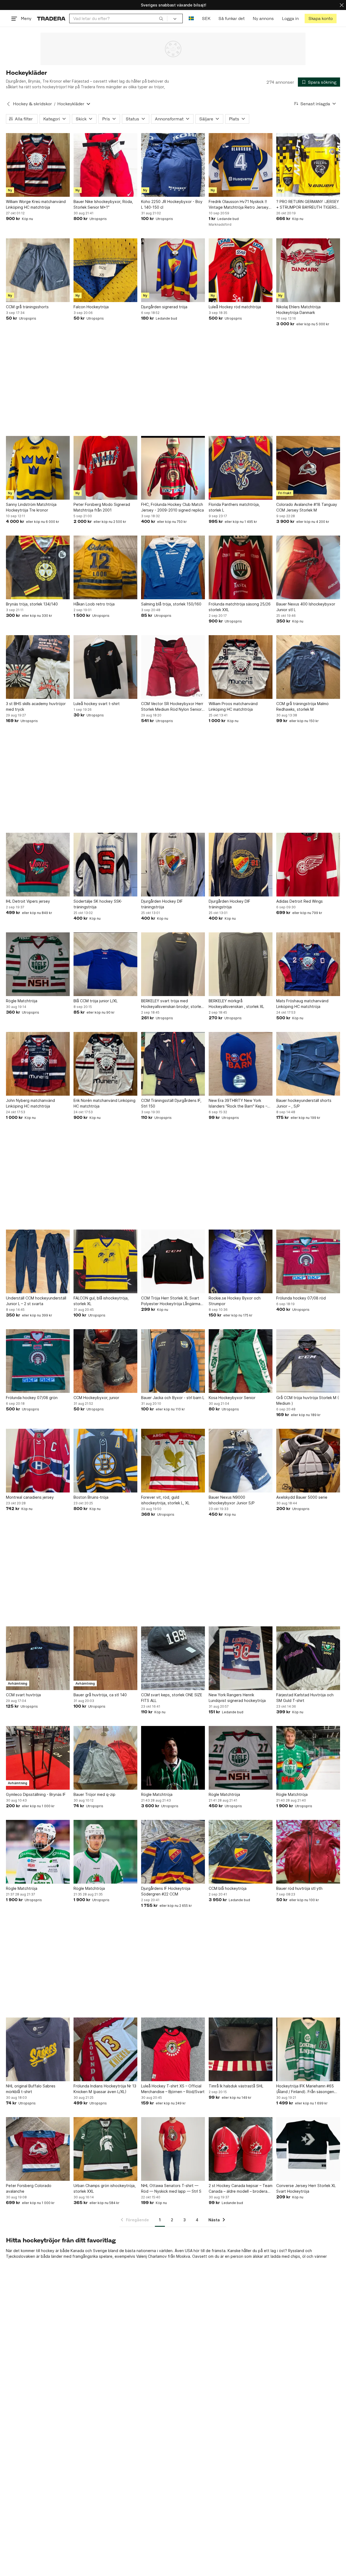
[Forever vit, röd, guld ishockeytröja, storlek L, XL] (173, 1461)
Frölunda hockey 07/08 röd (301, 1298)
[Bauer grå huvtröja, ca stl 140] (105, 1658)
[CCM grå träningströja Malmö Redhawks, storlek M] (308, 667)
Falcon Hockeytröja (91, 307)
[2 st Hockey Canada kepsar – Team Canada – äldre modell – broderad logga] (241, 2149)
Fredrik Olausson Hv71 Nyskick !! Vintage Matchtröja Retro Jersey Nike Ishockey (239, 205)
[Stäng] (342, 5)
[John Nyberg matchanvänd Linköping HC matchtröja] (38, 1064)
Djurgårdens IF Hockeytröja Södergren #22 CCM (166, 1891)
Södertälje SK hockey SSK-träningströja (98, 904)
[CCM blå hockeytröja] (241, 1852)
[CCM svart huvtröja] (38, 1658)
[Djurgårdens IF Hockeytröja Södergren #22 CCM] (173, 1852)
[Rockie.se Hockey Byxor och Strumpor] (241, 1261)
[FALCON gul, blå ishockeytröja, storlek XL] (105, 1261)
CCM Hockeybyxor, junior (96, 1398)
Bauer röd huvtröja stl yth (299, 1888)
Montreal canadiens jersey (30, 1497)
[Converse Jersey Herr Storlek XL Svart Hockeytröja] (308, 2149)
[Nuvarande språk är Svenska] (191, 18)
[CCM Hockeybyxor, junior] (105, 1361)
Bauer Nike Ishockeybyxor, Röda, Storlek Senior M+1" (103, 204)
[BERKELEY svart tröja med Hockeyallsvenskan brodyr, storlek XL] (173, 964)
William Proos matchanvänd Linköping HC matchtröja (233, 706)
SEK (206, 18)
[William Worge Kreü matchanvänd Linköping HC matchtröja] (38, 165)
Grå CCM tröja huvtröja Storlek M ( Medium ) (307, 1400)
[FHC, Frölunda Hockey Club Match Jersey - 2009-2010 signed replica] (173, 468)
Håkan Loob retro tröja (94, 604)
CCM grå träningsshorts (27, 307)
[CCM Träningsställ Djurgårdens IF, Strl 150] (173, 1064)
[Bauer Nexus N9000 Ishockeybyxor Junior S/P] (241, 1461)
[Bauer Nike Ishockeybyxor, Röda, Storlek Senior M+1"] (105, 165)
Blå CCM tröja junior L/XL (96, 1001)
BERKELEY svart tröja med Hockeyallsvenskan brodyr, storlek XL (172, 1004)
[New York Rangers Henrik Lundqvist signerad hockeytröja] (241, 1658)
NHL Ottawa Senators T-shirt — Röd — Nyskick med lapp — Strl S (171, 2188)
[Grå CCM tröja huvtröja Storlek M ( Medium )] (308, 1361)
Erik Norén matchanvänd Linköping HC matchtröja (104, 1103)
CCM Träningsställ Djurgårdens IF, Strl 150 (171, 1103)
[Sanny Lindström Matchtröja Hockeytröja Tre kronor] (38, 468)
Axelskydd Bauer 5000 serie (302, 1497)
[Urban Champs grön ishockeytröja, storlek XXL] (105, 2149)
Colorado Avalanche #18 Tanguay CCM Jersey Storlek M (307, 507)
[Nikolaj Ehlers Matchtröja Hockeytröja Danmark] (308, 270)
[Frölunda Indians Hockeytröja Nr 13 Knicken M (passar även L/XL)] (105, 2049)
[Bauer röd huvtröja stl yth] (308, 1852)
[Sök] (161, 18)
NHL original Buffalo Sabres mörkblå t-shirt (31, 2089)
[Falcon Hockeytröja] (105, 270)
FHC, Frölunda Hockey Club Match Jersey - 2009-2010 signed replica (172, 507)
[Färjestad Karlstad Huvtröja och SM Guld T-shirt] (308, 1658)
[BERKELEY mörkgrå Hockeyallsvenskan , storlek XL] (241, 964)
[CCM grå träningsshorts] (38, 270)
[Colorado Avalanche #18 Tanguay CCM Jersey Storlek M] (308, 468)
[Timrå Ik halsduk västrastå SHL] (241, 2049)
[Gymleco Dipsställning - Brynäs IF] (38, 1758)
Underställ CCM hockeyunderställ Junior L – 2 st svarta (36, 1301)
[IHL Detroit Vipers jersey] (38, 865)
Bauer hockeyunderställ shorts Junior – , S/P (304, 1103)
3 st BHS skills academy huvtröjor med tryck (36, 706)
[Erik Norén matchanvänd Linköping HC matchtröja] (105, 1064)
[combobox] (118, 18)
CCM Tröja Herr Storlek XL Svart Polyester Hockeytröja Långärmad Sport (172, 1301)
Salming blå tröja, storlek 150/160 (171, 604)
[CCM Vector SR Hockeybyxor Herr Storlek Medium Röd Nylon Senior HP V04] (173, 667)
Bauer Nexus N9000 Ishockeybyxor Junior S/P (232, 1500)
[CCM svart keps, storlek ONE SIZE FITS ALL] (173, 1658)
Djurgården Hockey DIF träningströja (162, 904)
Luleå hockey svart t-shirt (97, 704)
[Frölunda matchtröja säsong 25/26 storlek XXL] (241, 567)
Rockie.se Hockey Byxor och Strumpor (235, 1301)
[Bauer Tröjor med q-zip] (105, 1758)
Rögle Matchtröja (22, 1001)
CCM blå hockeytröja (228, 1888)
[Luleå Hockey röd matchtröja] (241, 270)
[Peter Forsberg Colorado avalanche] (38, 2149)
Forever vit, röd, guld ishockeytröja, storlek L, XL (165, 1500)
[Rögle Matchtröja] (38, 964)
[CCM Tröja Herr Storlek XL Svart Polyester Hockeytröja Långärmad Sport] (173, 1261)
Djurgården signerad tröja (164, 307)
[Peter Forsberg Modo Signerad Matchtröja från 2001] (105, 468)
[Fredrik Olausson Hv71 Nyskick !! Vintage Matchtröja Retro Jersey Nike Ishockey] (241, 165)
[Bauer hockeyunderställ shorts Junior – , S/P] (308, 1064)
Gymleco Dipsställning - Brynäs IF (36, 1794)
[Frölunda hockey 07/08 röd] (308, 1261)
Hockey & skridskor (32, 104)
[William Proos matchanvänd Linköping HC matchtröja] (241, 667)
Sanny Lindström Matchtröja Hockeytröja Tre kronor (31, 507)
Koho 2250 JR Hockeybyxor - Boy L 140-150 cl (172, 204)
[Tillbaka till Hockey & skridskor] (8, 104)
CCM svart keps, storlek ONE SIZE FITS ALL (172, 1698)
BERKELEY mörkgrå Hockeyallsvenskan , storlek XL (236, 1004)
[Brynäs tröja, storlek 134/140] (38, 567)
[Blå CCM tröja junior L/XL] (105, 964)
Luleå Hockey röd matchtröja (235, 307)
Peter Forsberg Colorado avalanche (29, 2188)
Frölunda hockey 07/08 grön (32, 1398)
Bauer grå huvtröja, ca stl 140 (100, 1695)
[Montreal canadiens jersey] (38, 1461)
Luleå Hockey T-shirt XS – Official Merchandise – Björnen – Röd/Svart (173, 2089)
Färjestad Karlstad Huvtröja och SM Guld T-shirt (305, 1698)
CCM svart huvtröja (23, 1695)
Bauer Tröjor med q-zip (94, 1794)
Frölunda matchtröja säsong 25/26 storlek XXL (240, 607)
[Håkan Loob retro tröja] (105, 567)
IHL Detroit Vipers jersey (28, 901)
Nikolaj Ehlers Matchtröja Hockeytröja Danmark (298, 310)
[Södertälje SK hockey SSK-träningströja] (105, 865)
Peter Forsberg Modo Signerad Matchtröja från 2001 (102, 507)
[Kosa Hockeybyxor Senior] (241, 1361)
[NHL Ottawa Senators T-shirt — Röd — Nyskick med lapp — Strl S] (173, 2149)
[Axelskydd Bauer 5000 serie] (308, 1461)
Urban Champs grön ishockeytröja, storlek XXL (105, 2188)
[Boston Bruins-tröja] (105, 1461)
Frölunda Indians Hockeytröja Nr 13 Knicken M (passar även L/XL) (105, 2089)
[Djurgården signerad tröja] (173, 270)
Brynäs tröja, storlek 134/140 (32, 604)
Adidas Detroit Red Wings (300, 901)
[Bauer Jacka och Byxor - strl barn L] (173, 1361)
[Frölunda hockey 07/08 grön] (38, 1361)
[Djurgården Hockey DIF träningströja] (173, 865)
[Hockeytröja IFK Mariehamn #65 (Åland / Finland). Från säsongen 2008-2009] (308, 2049)
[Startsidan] (51, 18)
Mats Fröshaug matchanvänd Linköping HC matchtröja (302, 1004)
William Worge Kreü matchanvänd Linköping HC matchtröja (36, 204)
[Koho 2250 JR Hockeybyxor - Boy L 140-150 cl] (173, 165)
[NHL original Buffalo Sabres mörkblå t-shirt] (38, 2049)
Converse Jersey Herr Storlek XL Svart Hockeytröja (306, 2188)
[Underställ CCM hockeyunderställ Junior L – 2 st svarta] (38, 1261)
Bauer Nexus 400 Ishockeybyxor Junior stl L (306, 607)
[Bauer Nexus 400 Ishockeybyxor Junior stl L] (308, 567)
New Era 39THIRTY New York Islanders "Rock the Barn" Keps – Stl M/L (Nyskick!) (238, 1103)
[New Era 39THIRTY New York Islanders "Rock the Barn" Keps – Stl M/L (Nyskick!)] (241, 1064)
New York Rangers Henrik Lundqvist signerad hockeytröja (237, 1698)
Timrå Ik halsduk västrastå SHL (236, 2086)
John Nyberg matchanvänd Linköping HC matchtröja (30, 1103)
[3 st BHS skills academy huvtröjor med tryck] (38, 667)
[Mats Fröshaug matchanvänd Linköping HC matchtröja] (308, 964)
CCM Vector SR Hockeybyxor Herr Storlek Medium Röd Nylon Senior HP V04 (172, 707)
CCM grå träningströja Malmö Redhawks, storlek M (302, 706)
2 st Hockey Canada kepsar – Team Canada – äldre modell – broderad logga (241, 2189)
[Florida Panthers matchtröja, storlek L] (241, 468)
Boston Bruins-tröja (91, 1497)
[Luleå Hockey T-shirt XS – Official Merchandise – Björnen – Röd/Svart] (173, 2049)
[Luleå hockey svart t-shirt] (105, 667)
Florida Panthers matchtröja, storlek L (234, 507)
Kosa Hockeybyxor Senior (232, 1398)
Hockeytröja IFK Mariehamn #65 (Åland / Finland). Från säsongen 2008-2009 (305, 2089)
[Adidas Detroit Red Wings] (308, 865)
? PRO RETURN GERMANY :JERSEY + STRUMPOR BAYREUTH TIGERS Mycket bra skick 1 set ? (308, 205)
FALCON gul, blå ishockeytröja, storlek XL (101, 1301)
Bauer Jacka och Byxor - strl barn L (173, 1398)
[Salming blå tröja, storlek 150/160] (173, 567)
